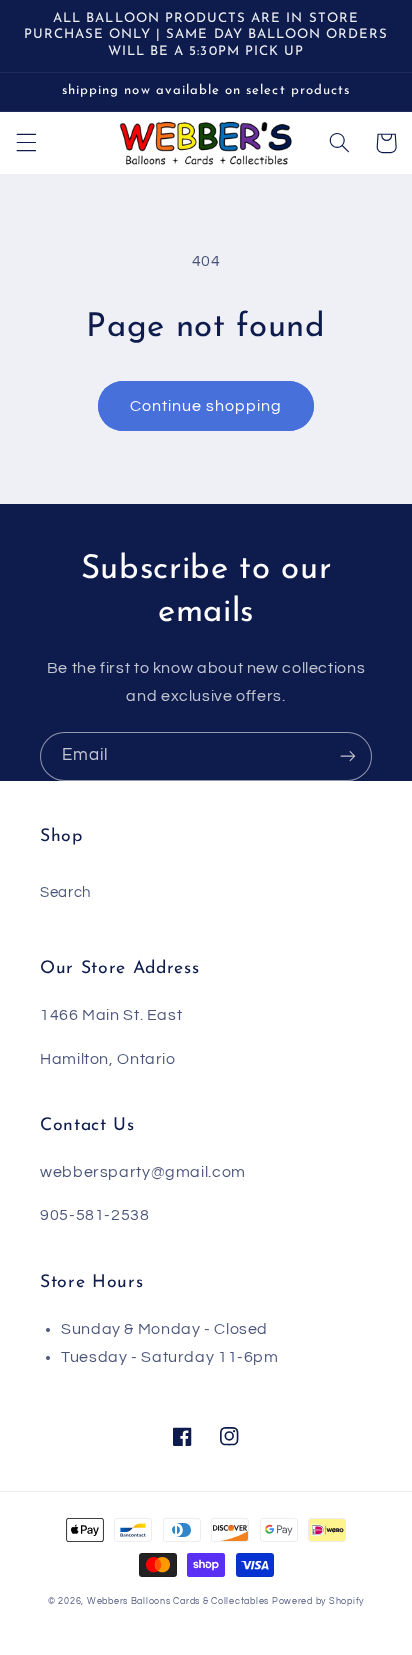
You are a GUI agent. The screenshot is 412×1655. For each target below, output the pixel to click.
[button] (26, 143)
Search (65, 892)
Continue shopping (206, 406)
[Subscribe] (348, 756)
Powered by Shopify (318, 1601)
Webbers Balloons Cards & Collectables (178, 1601)
